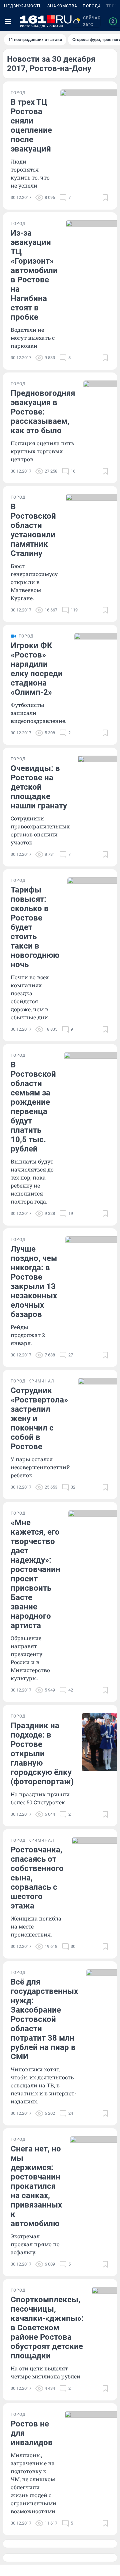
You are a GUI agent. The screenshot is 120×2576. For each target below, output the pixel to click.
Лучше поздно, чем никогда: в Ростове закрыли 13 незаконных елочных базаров (34, 1282)
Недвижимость (23, 6)
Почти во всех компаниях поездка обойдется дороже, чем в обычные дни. (30, 997)
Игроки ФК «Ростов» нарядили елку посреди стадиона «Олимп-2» (37, 669)
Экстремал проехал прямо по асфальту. (35, 2244)
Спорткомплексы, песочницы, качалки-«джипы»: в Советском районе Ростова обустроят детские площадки (47, 2328)
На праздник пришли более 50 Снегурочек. (40, 1798)
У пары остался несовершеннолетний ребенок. (40, 1467)
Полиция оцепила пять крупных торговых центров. (42, 451)
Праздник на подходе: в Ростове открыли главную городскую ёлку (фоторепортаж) (42, 1754)
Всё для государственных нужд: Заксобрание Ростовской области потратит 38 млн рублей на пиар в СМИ (44, 2019)
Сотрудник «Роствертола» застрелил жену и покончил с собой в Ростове (39, 1419)
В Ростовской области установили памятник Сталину (33, 530)
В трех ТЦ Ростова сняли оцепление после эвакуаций (31, 125)
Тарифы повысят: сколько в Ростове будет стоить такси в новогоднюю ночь (35, 927)
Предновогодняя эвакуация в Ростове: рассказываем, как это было (43, 412)
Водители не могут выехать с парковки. (33, 338)
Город (18, 93)
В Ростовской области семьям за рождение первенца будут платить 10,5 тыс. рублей (33, 1107)
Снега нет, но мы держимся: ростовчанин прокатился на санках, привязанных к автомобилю (36, 2186)
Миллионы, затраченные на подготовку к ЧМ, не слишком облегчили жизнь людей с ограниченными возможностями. (34, 2483)
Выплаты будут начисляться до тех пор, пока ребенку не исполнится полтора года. (32, 1181)
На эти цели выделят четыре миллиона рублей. (46, 2372)
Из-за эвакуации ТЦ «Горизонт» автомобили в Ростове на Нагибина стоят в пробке (34, 275)
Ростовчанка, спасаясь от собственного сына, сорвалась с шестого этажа (37, 1878)
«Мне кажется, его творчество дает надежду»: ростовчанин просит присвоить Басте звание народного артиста (35, 1574)
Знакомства (62, 6)
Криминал (41, 1381)
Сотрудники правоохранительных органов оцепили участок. (40, 830)
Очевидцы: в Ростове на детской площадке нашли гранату (39, 787)
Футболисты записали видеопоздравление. (38, 713)
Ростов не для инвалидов (32, 2433)
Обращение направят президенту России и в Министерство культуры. (30, 1658)
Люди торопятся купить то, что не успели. (30, 173)
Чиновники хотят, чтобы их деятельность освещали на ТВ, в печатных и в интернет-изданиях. (43, 2085)
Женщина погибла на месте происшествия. (36, 1926)
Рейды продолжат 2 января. (28, 1335)
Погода (92, 6)
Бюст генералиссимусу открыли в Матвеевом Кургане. (34, 582)
